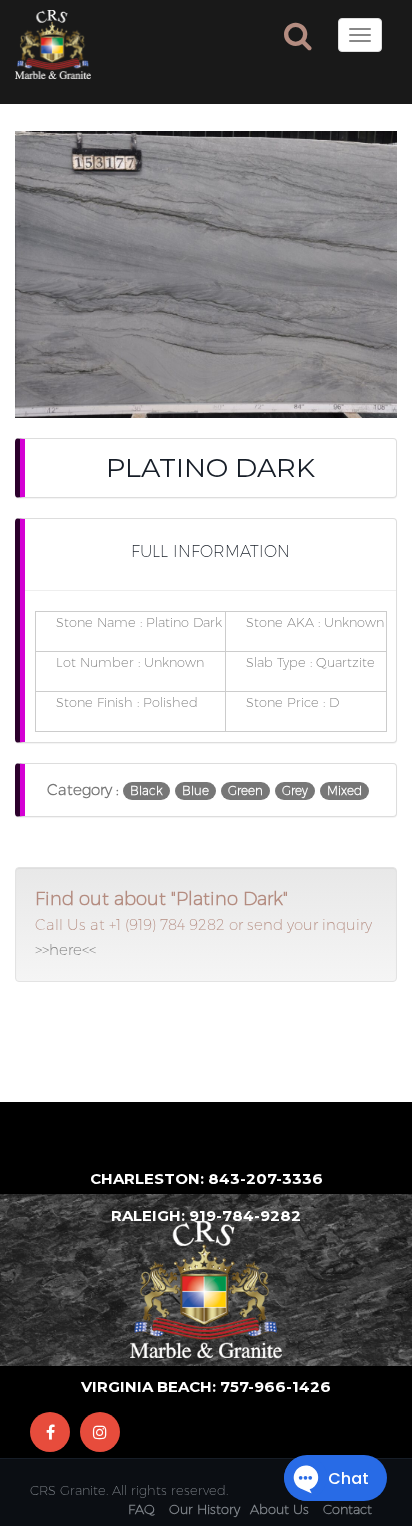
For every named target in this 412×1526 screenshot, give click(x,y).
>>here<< (65, 949)
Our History (204, 1509)
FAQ (141, 1509)
